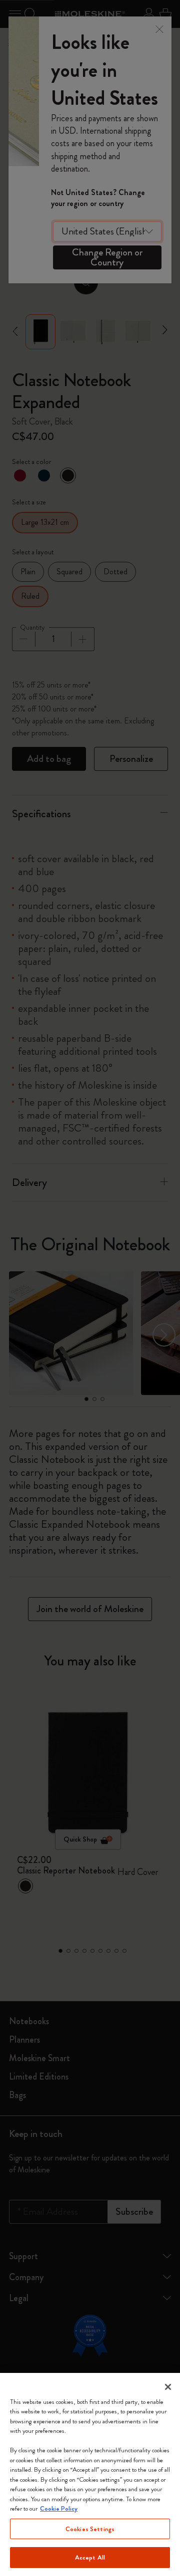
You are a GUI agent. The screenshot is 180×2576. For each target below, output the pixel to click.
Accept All (90, 2557)
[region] (90, 2474)
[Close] (168, 2387)
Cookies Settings (90, 2529)
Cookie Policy (59, 2508)
